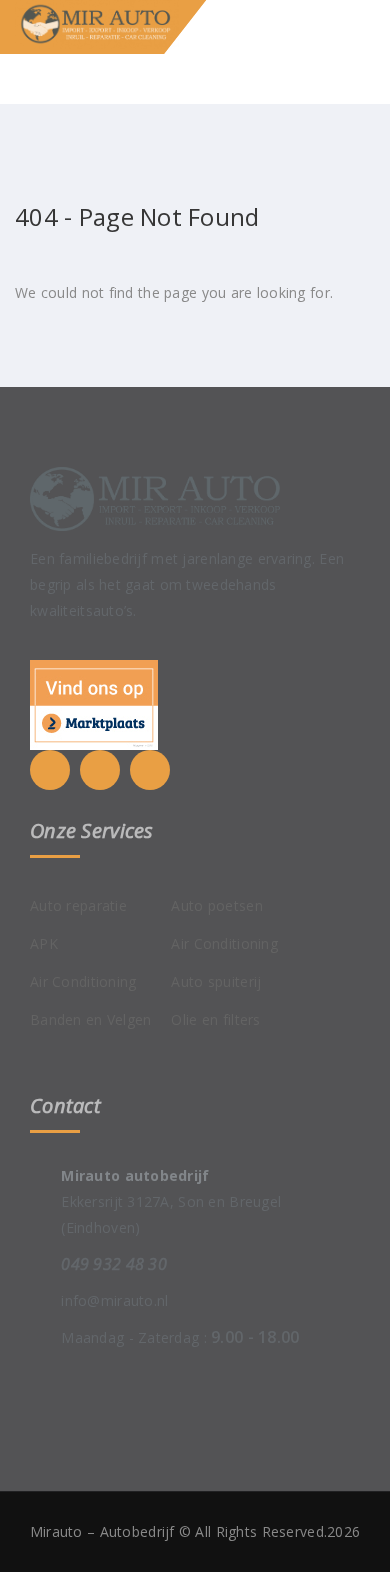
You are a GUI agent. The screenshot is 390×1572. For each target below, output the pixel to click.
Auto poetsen (216, 905)
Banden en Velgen (90, 1019)
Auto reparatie (78, 905)
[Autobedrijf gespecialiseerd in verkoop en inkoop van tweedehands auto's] (117, 24)
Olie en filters (215, 1019)
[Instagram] (150, 770)
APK (44, 943)
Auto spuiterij (216, 981)
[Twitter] (50, 770)
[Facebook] (100, 770)
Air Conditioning (83, 981)
